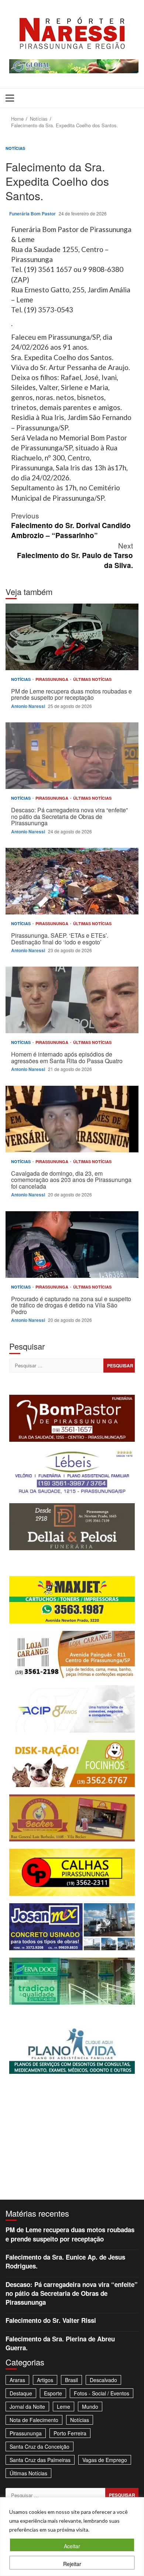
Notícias (15, 148)
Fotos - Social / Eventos (102, 2393)
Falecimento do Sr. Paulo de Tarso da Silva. (75, 555)
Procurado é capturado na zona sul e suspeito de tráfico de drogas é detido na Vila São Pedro (72, 1245)
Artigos (45, 2380)
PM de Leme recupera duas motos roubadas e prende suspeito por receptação (72, 637)
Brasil (71, 2380)
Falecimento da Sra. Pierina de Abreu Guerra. (60, 2343)
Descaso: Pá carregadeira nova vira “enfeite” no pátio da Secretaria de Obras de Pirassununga (72, 756)
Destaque (21, 2393)
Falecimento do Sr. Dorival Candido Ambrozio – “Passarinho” (71, 525)
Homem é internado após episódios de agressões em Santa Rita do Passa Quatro (72, 1000)
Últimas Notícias (92, 679)
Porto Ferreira (70, 2433)
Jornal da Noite (27, 2407)
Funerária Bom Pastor (33, 214)
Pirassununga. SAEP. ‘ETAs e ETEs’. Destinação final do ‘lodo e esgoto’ (72, 881)
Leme (64, 2407)
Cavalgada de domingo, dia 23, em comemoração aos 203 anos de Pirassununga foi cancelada (72, 1119)
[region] (72, 2537)
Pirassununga (52, 679)
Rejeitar (72, 2564)
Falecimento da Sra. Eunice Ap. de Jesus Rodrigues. (65, 2261)
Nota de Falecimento (34, 2420)
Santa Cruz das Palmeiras (40, 2460)
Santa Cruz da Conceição (40, 2446)
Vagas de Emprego (105, 2460)
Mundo (90, 2407)
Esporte (53, 2393)
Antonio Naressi (29, 706)
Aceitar (72, 2546)
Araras (17, 2380)
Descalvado (103, 2380)
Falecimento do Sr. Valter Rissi (51, 2320)
